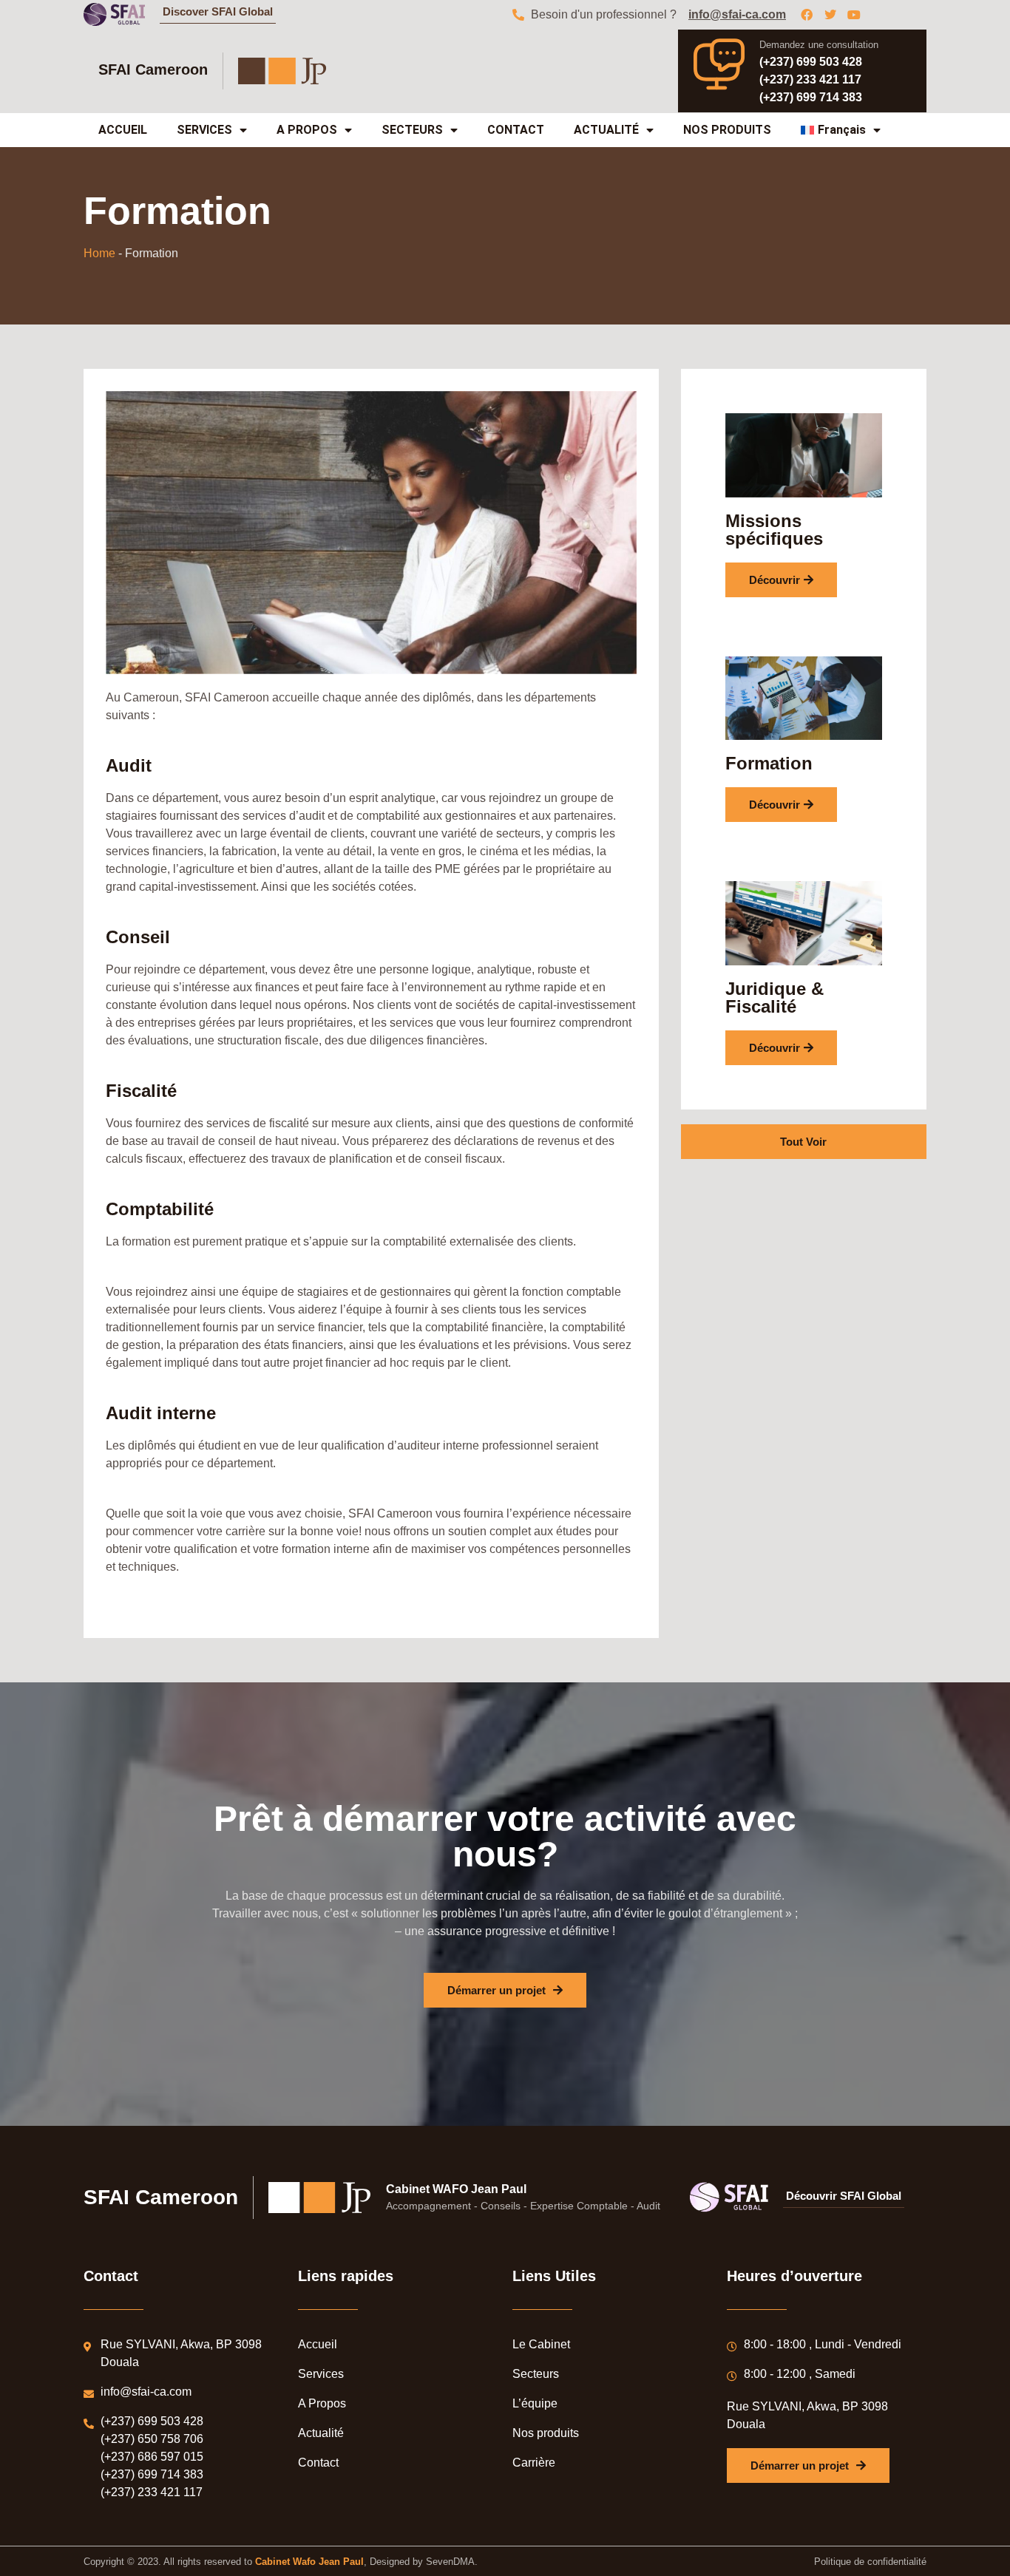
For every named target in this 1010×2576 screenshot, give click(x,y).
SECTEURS (412, 130)
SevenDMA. (452, 2562)
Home (99, 253)
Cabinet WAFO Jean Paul (456, 2189)
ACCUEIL (123, 130)
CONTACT (516, 130)
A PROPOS (307, 130)
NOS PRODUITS (727, 130)
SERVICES (204, 130)
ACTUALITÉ (606, 130)
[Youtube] (854, 15)
